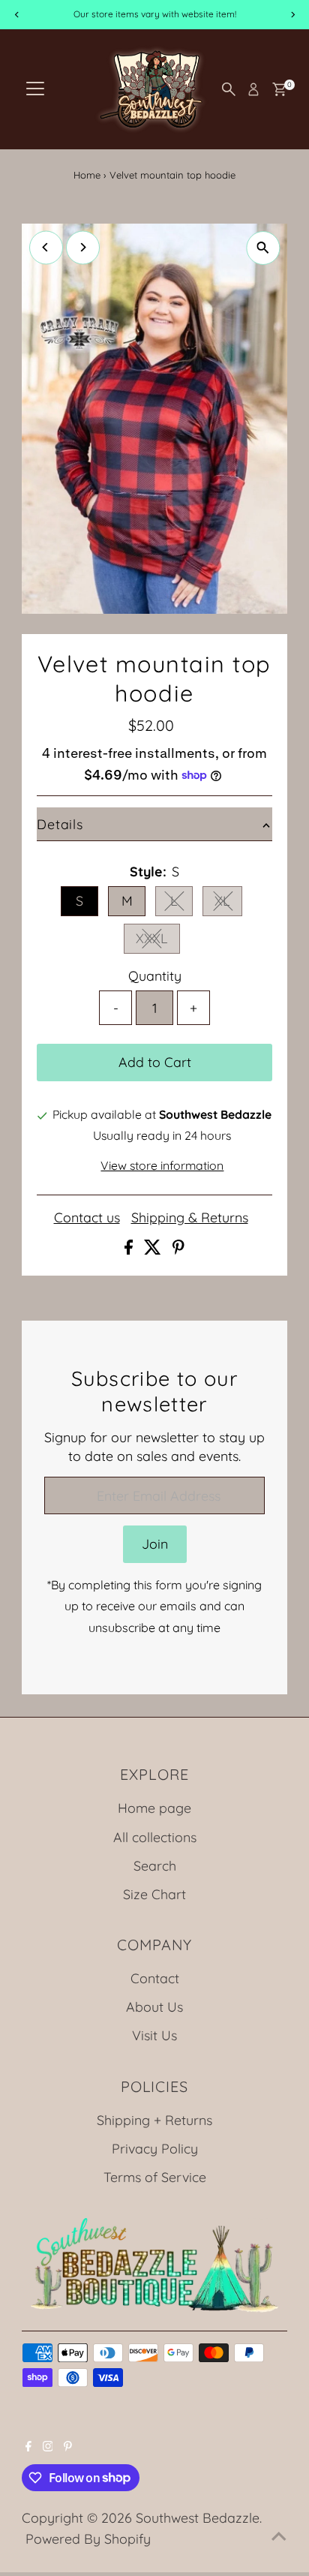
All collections (155, 1837)
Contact (155, 1978)
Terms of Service (155, 2177)
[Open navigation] (35, 89)
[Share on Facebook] (130, 1249)
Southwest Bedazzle (198, 2517)
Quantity (155, 975)
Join (155, 1543)
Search (155, 1865)
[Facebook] (28, 2446)
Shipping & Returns (190, 1218)
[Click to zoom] (263, 248)
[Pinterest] (68, 2446)
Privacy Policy (155, 2148)
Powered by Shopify (88, 2538)
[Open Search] (229, 89)
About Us (154, 2006)
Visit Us (154, 2035)
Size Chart (154, 1894)
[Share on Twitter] (154, 1249)
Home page (154, 1808)
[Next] (83, 247)
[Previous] (46, 247)
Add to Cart (155, 1062)
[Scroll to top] (279, 2535)
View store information (162, 1166)
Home (87, 175)
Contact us (87, 1218)
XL (228, 903)
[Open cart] (279, 89)
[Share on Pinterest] (178, 1249)
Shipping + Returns (154, 2120)
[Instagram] (48, 2446)
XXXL (158, 941)
